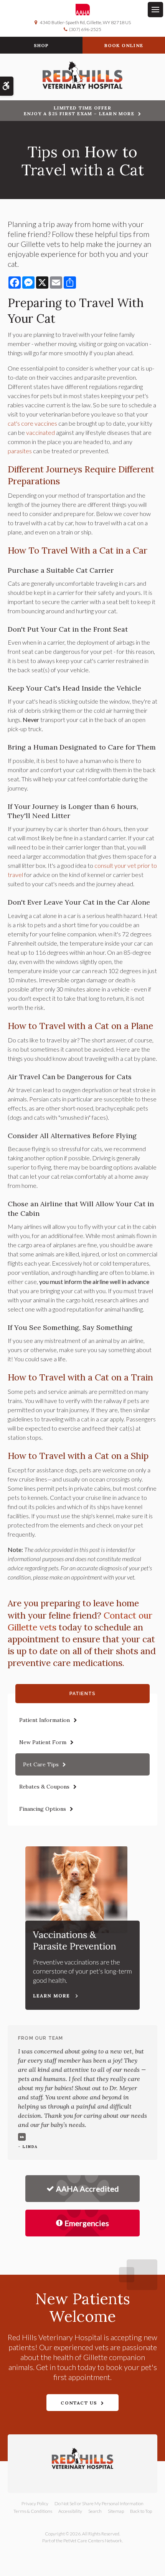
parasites (20, 451)
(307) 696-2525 (85, 29)
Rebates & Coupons (44, 1787)
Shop (41, 45)
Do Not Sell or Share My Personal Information (99, 2503)
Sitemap (116, 2511)
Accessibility (70, 2511)
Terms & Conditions (33, 2511)
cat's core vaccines (32, 423)
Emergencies (87, 2223)
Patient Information (45, 1720)
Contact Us (79, 2403)
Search (95, 2511)
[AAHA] (83, 10)
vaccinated (40, 432)
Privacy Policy (35, 2503)
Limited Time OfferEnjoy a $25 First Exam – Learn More (79, 111)
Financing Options (43, 1809)
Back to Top (141, 2511)
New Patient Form (43, 1742)
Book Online (124, 45)
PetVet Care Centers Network (93, 2541)
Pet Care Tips (41, 1764)
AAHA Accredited (87, 2189)
